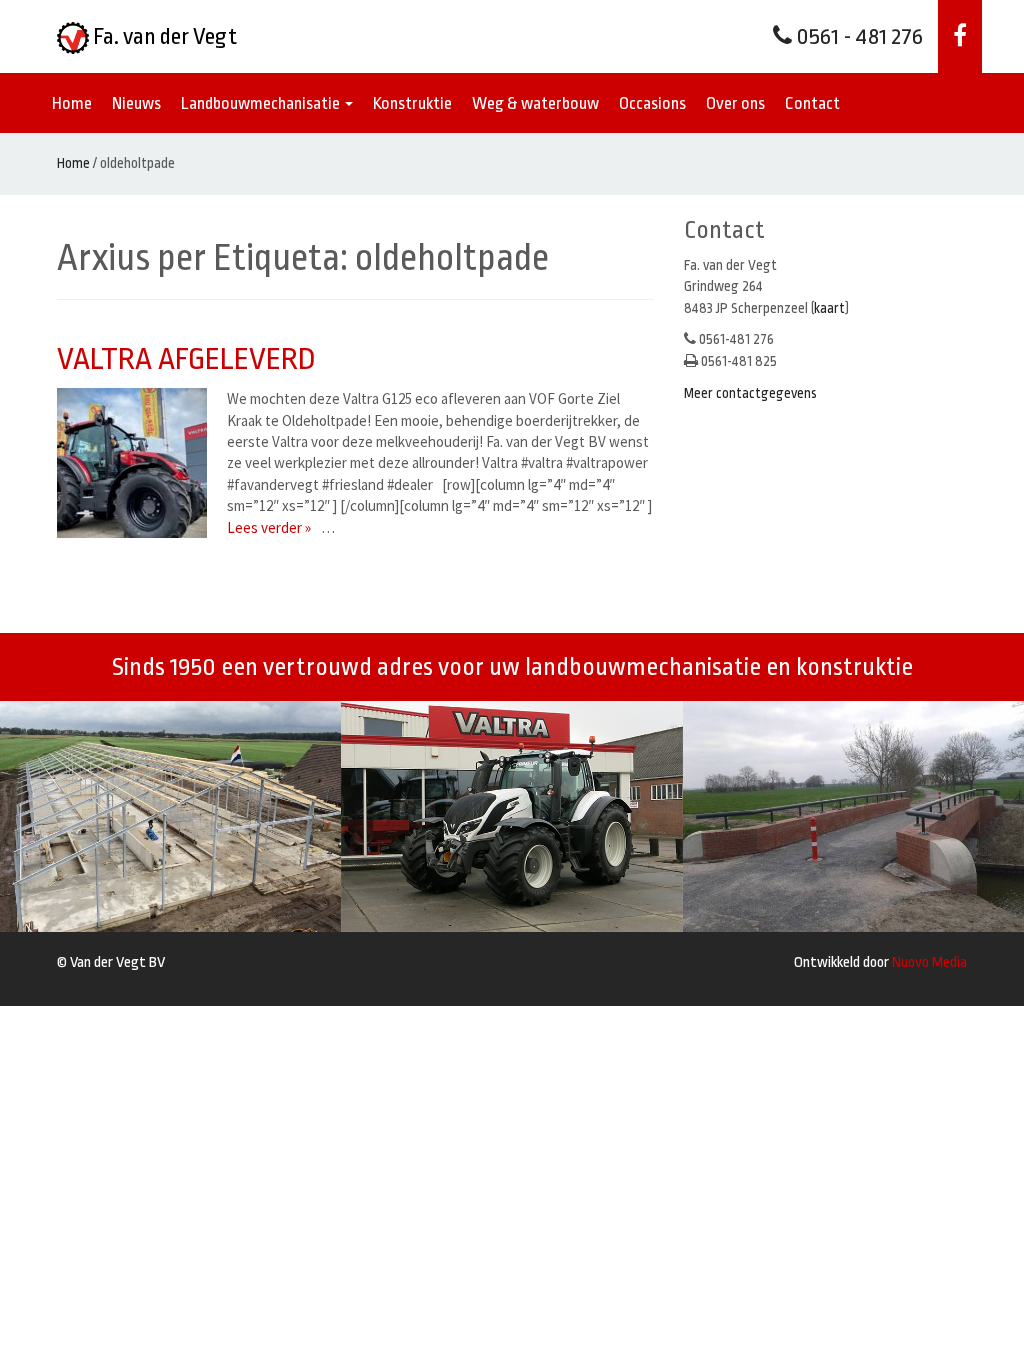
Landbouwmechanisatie (262, 103)
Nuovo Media (929, 962)
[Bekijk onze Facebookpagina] (960, 36)
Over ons (735, 103)
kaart (829, 308)
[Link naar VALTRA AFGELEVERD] (137, 463)
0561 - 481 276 (857, 37)
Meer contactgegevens (750, 393)
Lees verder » (269, 527)
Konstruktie (412, 103)
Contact (812, 103)
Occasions (652, 103)
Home (72, 103)
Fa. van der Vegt (163, 37)
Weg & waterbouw (535, 103)
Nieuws (136, 103)
